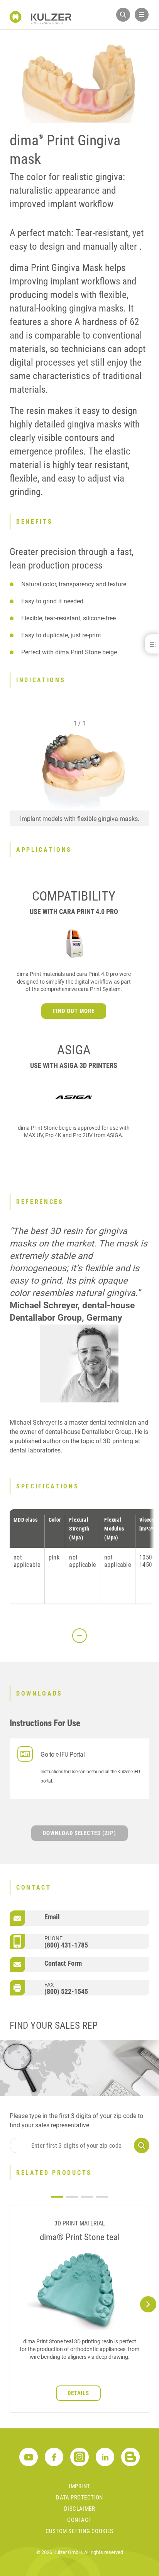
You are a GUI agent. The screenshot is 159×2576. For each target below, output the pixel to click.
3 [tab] (87, 2197)
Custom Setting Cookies (79, 2531)
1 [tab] (57, 2197)
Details (79, 2393)
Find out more (74, 1011)
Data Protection (79, 2498)
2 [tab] (72, 2197)
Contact (79, 2520)
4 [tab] (102, 2197)
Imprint (79, 2486)
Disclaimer (80, 2509)
